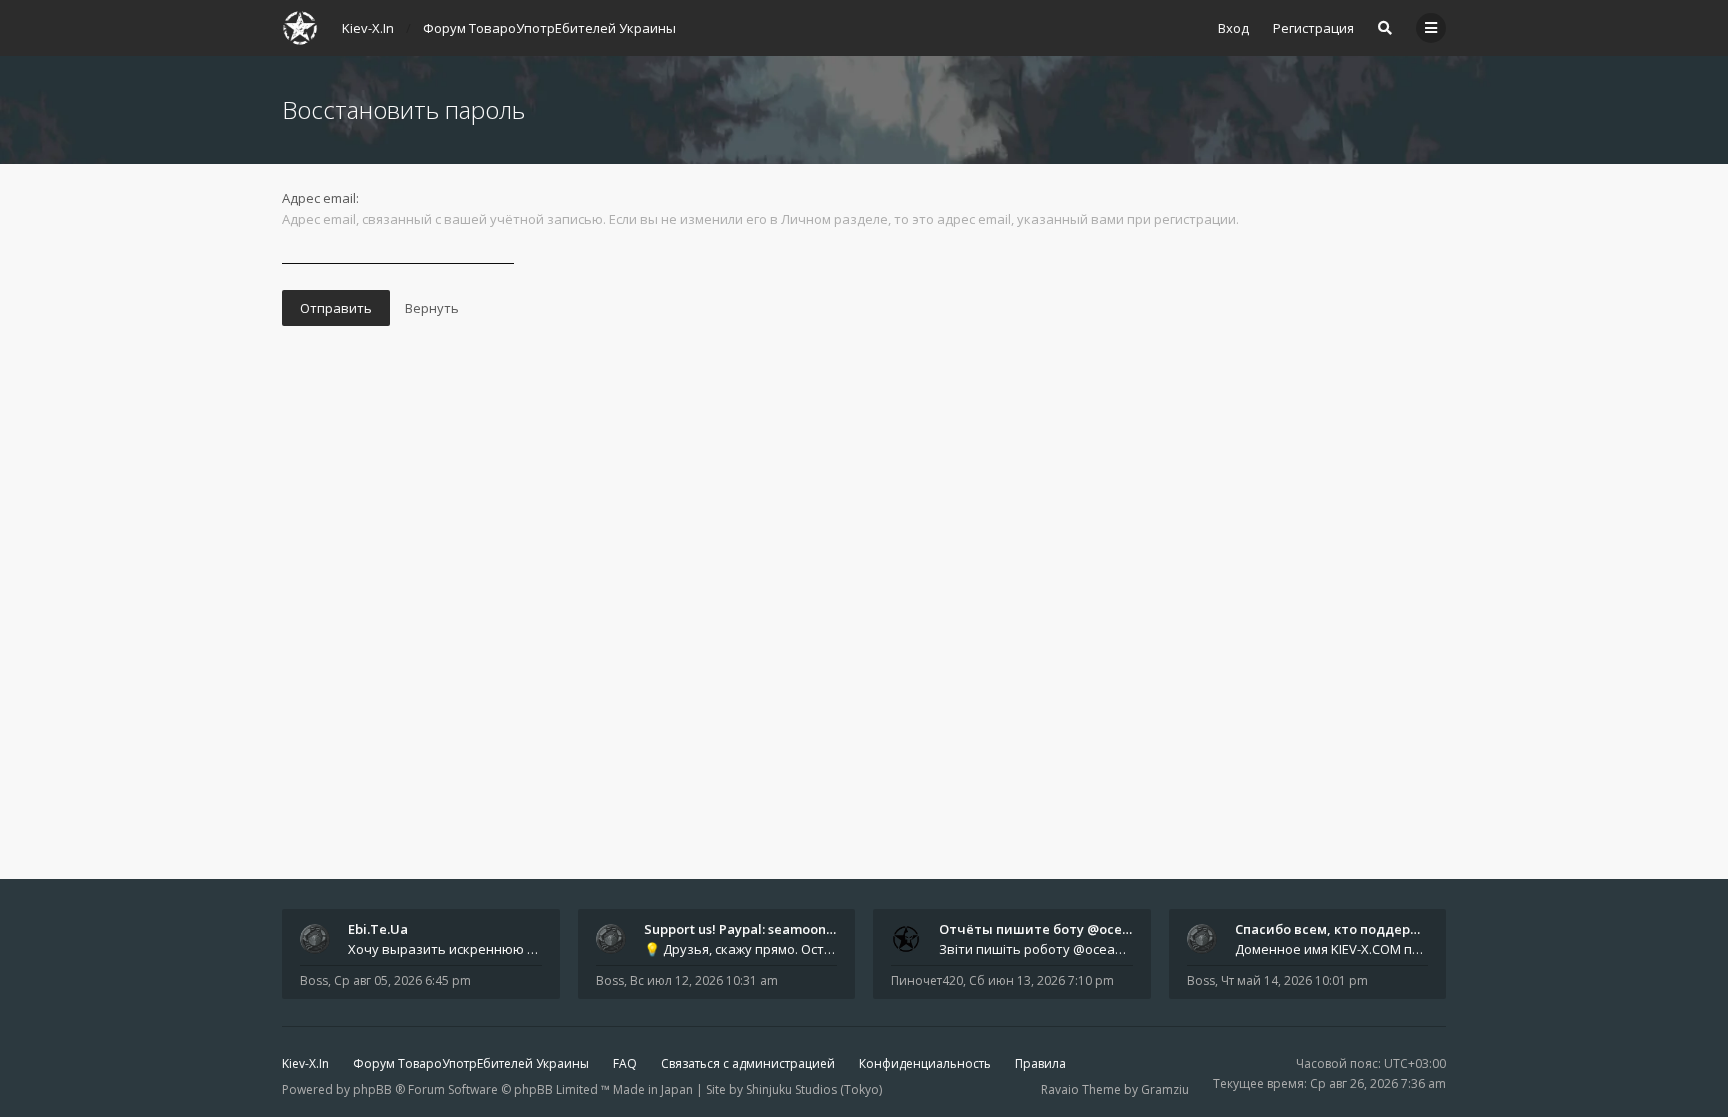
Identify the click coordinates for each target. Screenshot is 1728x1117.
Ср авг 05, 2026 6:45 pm (402, 980)
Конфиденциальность (925, 1063)
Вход (1233, 28)
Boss (314, 980)
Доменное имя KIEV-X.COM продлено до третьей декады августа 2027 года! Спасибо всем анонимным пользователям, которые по (1332, 949)
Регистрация (1313, 28)
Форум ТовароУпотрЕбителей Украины (471, 1063)
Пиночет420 (927, 980)
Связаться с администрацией (748, 1063)
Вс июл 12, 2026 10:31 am (704, 980)
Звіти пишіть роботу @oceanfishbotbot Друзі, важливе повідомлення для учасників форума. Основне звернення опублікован (1036, 949)
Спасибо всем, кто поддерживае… (1349, 929)
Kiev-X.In (305, 1063)
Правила (1040, 1063)
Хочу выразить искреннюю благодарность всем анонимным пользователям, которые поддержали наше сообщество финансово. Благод (445, 949)
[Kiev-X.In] (300, 28)
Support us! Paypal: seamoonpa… (748, 929)
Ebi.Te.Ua (378, 929)
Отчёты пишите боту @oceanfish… (1054, 929)
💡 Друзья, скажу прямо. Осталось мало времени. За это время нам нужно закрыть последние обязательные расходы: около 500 (741, 949)
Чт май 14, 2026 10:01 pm (1294, 980)
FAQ (625, 1063)
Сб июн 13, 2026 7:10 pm (1041, 980)
